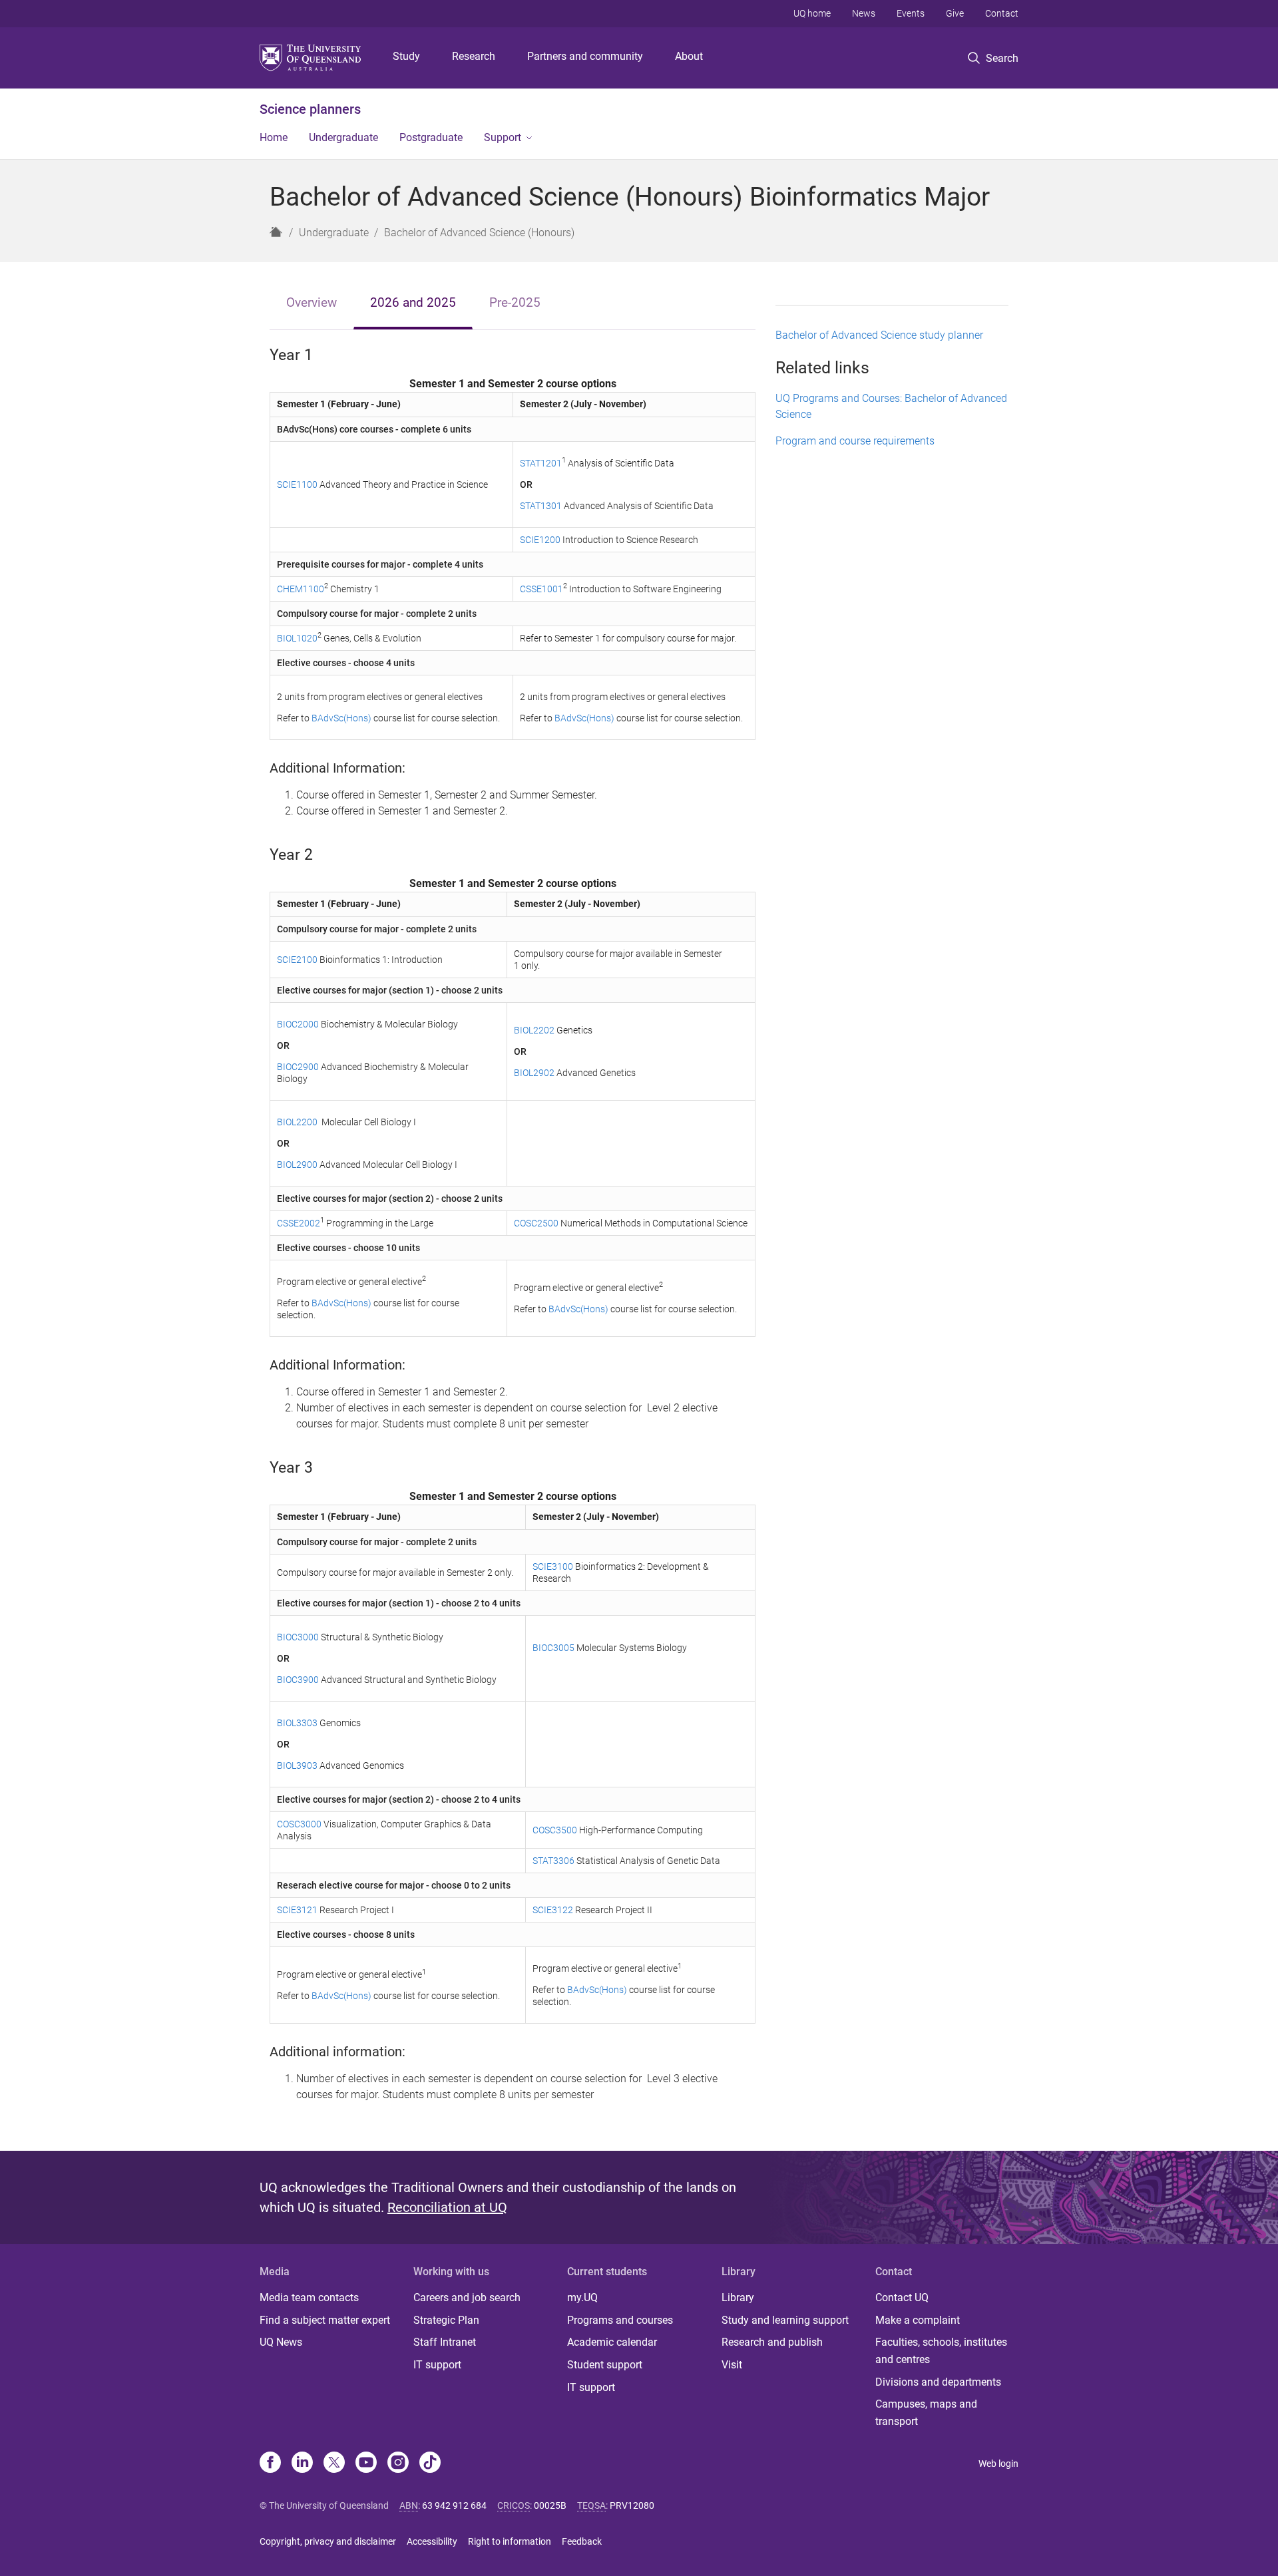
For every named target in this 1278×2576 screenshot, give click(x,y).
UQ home (812, 13)
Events (911, 13)
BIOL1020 (297, 638)
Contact (1002, 13)
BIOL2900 (297, 1165)
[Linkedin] (302, 2464)
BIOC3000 (298, 1637)
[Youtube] (366, 2464)
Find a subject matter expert (325, 2320)
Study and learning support (785, 2320)
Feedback (582, 2541)
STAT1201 (541, 463)
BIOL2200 (298, 1122)
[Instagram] (398, 2464)
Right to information (510, 2541)
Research (474, 56)
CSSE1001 (541, 589)
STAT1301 (541, 506)
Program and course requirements (855, 441)
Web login (998, 2464)
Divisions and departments (938, 2382)
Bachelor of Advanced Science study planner (879, 335)
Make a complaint (918, 2320)
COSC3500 (555, 1830)
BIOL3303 (297, 1723)
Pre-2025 (515, 302)
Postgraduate (431, 137)
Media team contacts (309, 2298)
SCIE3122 (553, 1910)
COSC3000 (299, 1824)
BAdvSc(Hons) (341, 718)
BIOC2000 (298, 1024)
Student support (605, 2365)
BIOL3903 (297, 1765)
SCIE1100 (297, 484)
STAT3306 (553, 1861)
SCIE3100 (553, 1566)
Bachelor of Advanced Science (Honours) (479, 233)
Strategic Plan (446, 2320)
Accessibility (432, 2541)
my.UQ (582, 2298)
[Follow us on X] (334, 2464)
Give (955, 13)
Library (738, 2298)
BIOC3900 (298, 1680)
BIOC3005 (553, 1648)
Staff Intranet (445, 2342)
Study (406, 56)
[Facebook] (270, 2464)
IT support (437, 2365)
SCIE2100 (297, 960)
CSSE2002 (299, 1223)
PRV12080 (632, 2505)
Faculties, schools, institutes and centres (941, 2351)
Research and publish (772, 2342)
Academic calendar (612, 2342)
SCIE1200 (541, 540)
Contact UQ (902, 2298)
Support (503, 137)
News (864, 13)
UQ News (281, 2342)
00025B (550, 2505)
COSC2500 (536, 1223)
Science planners (310, 109)
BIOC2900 (298, 1067)
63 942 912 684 (454, 2505)
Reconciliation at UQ (447, 2207)
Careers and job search (467, 2298)
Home (274, 137)
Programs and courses (620, 2320)
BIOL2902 (534, 1073)
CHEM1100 (301, 589)
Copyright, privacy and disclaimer (328, 2541)
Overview (312, 302)
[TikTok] (430, 2464)
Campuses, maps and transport (926, 2413)
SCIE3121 (297, 1910)
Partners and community (585, 56)
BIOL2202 (534, 1030)
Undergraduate (343, 137)
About (689, 56)
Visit (732, 2365)
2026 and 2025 (413, 302)
